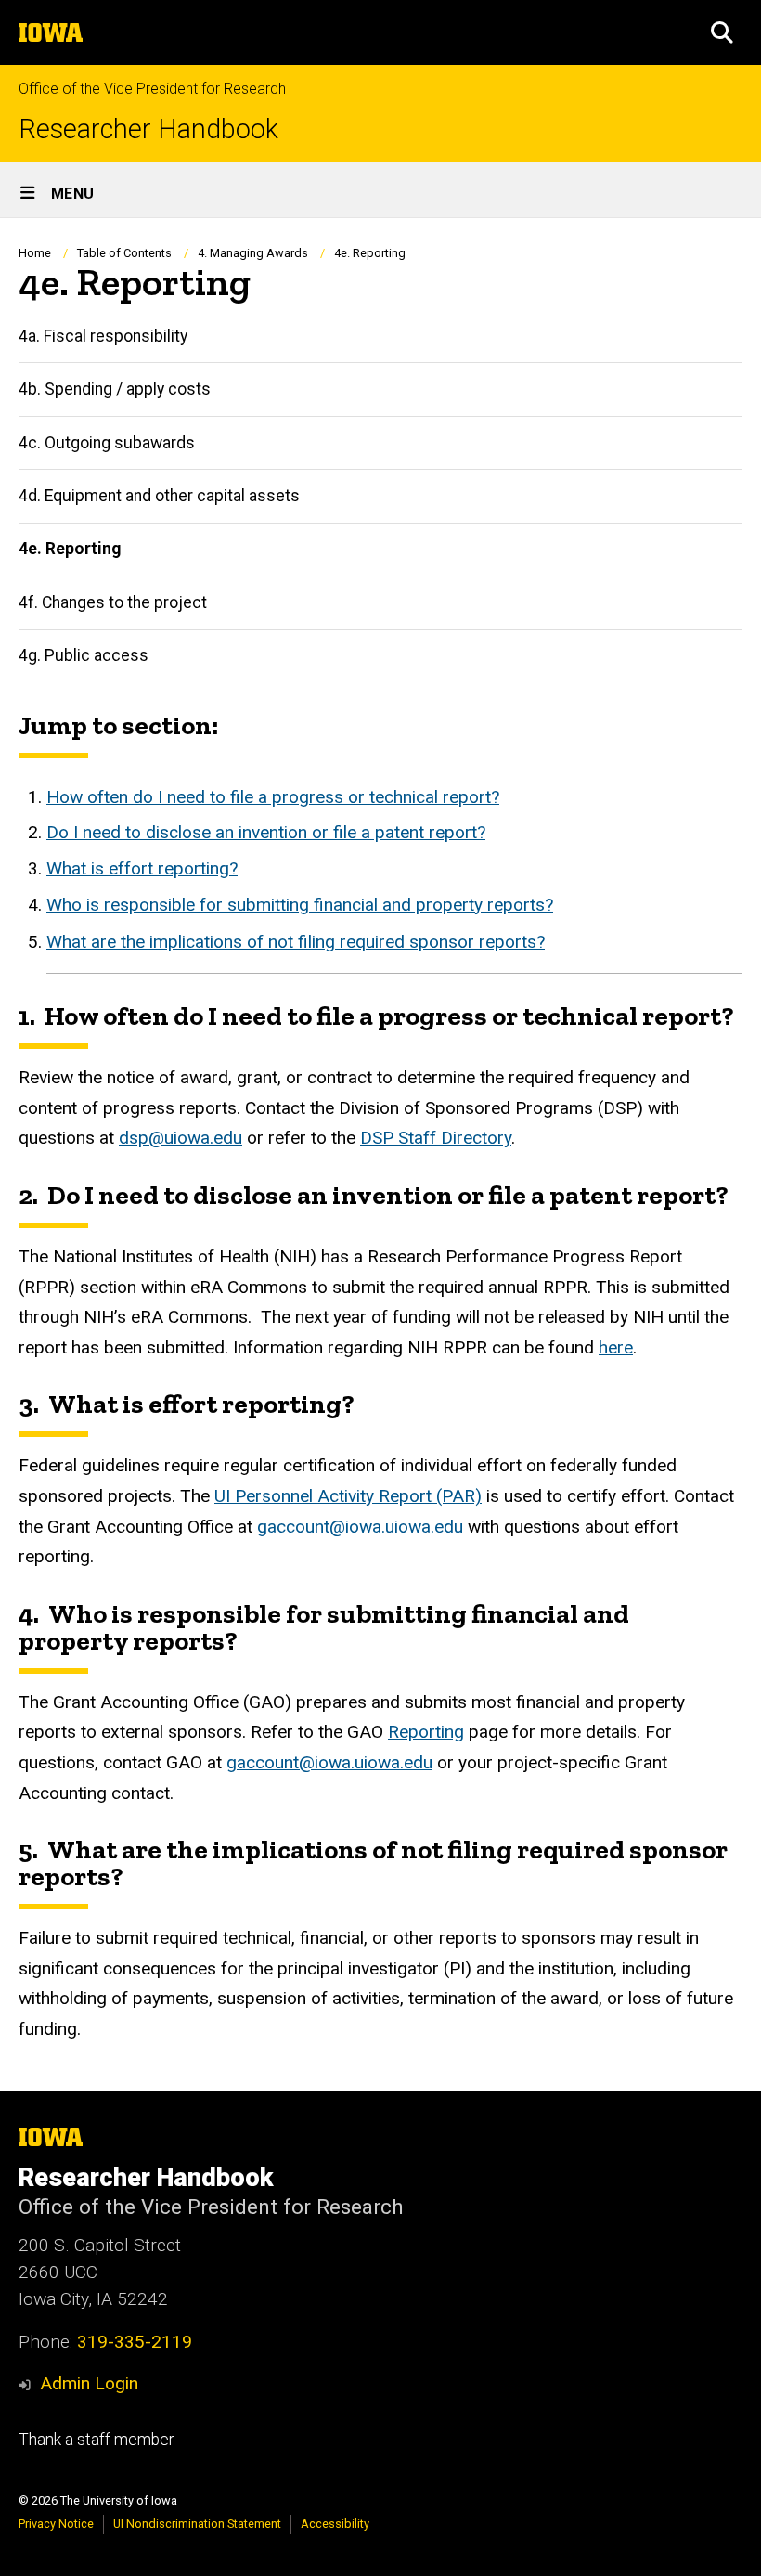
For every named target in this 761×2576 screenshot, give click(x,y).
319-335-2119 (135, 2342)
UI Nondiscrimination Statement (197, 2524)
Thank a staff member (96, 2440)
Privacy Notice (56, 2524)
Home (35, 253)
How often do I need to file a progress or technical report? (273, 797)
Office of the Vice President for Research (152, 89)
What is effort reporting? (142, 868)
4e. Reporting (70, 549)
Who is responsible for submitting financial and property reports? (300, 905)
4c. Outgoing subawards (107, 443)
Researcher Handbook (148, 129)
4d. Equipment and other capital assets (159, 496)
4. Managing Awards (253, 253)
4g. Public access (84, 655)
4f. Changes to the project (113, 602)
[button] (722, 32)
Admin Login (89, 2383)
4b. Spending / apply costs (115, 389)
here (616, 1347)
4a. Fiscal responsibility (103, 336)
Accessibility (335, 2524)
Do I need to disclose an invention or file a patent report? (266, 832)
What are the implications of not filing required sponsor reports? (296, 942)
